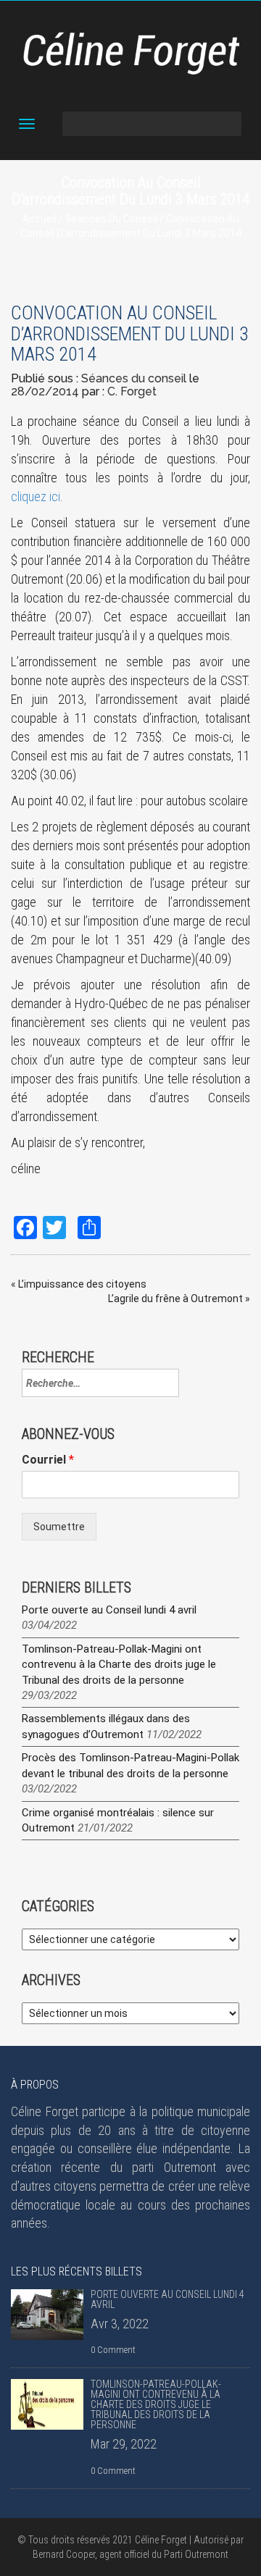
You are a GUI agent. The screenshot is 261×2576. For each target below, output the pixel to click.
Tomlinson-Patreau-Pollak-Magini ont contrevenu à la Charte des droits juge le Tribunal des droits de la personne (119, 1665)
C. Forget (132, 391)
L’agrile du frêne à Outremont (175, 1299)
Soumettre (59, 1527)
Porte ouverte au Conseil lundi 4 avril (109, 1610)
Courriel (48, 1460)
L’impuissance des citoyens (82, 1284)
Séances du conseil (111, 219)
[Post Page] (47, 2315)
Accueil (40, 219)
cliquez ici (36, 496)
